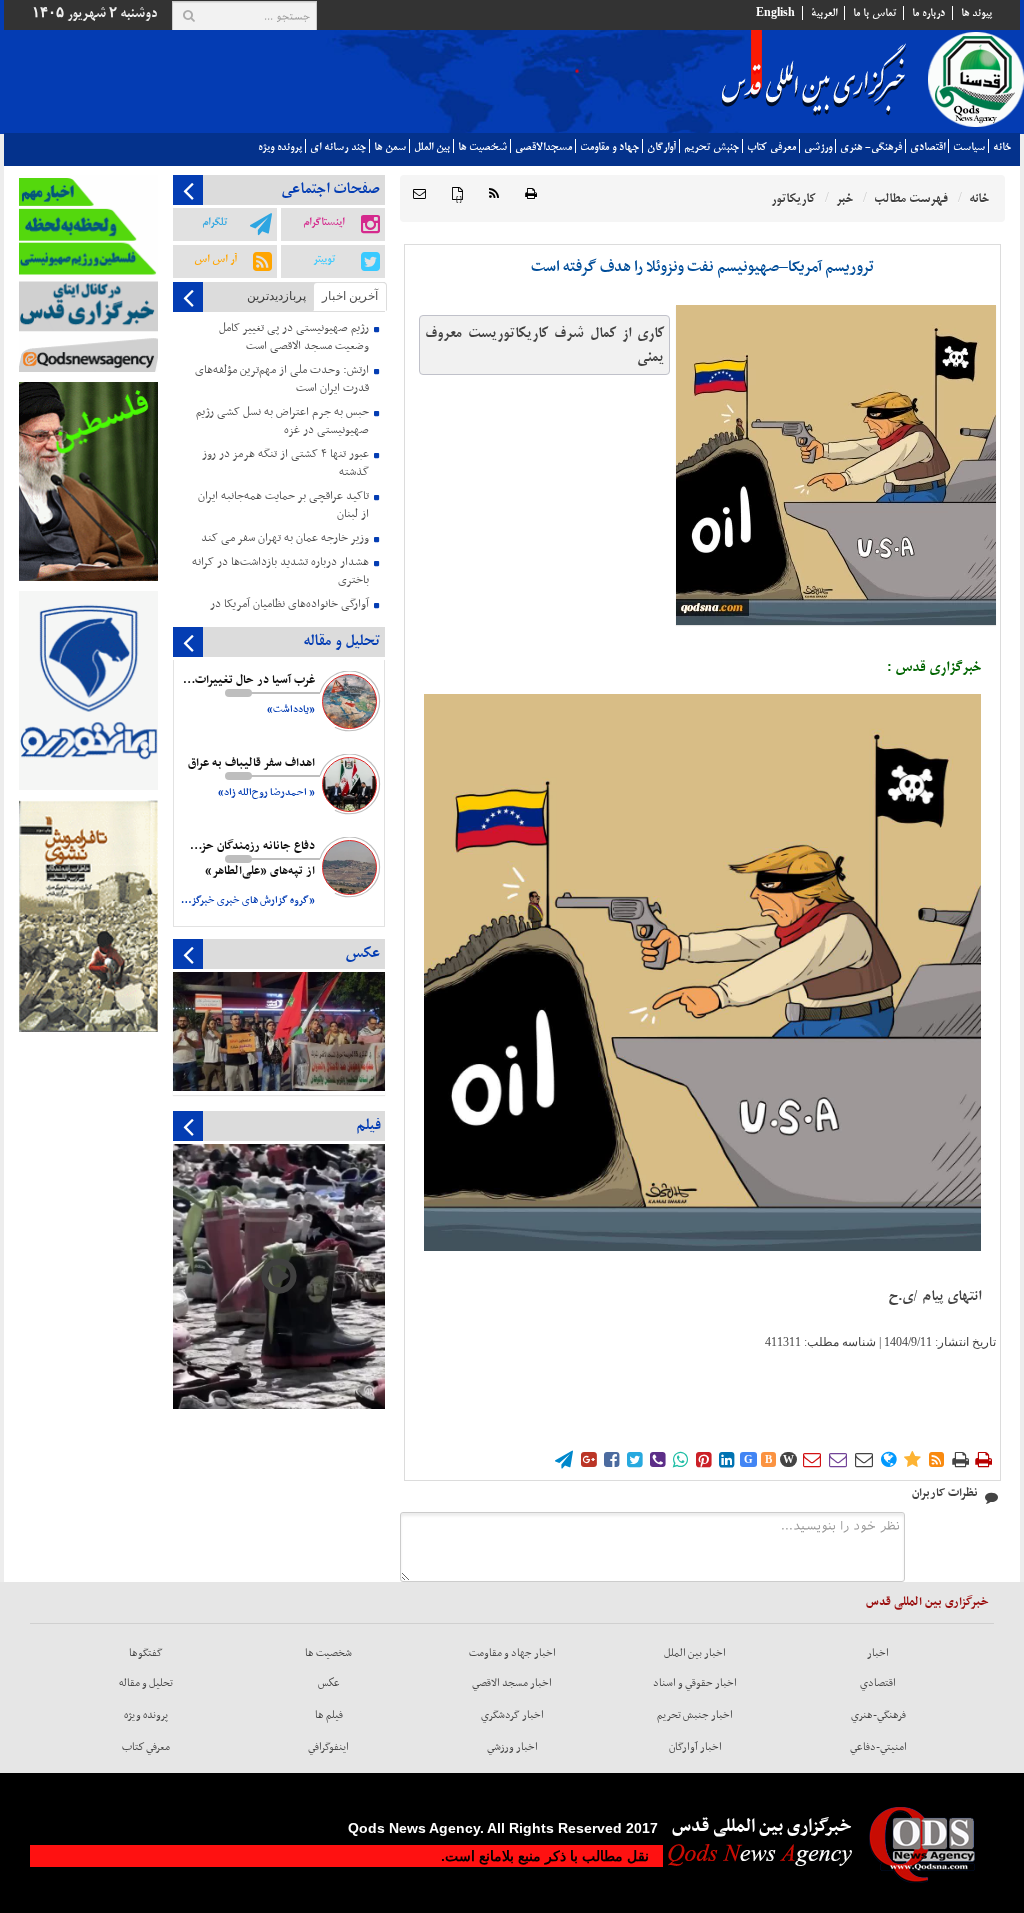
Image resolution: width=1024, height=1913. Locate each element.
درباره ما (928, 13)
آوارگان (661, 147)
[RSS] (494, 194)
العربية (824, 13)
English (775, 13)
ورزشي (818, 147)
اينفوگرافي (328, 1747)
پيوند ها (976, 13)
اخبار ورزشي (512, 1747)
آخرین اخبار (350, 296)
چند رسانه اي (338, 147)
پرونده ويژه (280, 147)
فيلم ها (329, 1715)
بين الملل (432, 147)
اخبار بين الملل (695, 1653)
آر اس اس (215, 259)
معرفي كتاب (771, 147)
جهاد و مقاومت (609, 147)
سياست (969, 147)
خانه (1002, 147)
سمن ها (390, 147)
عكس (329, 1683)
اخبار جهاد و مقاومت (512, 1653)
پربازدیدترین (276, 296)
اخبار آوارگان (695, 1747)
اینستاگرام (323, 222)
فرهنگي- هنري (871, 147)
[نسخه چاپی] (531, 194)
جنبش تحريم (711, 147)
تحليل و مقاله (146, 1683)
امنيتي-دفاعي (878, 1747)
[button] (419, 194)
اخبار (878, 1653)
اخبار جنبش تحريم (695, 1715)
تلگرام (214, 222)
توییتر (324, 259)
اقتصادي (927, 147)
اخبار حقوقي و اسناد (695, 1683)
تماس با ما (874, 13)
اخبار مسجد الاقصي (512, 1683)
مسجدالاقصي (543, 147)
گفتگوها (146, 1653)
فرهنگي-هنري (878, 1715)
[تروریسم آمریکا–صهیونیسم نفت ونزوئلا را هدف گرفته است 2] (836, 465)
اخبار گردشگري (512, 1715)
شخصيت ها (482, 147)
